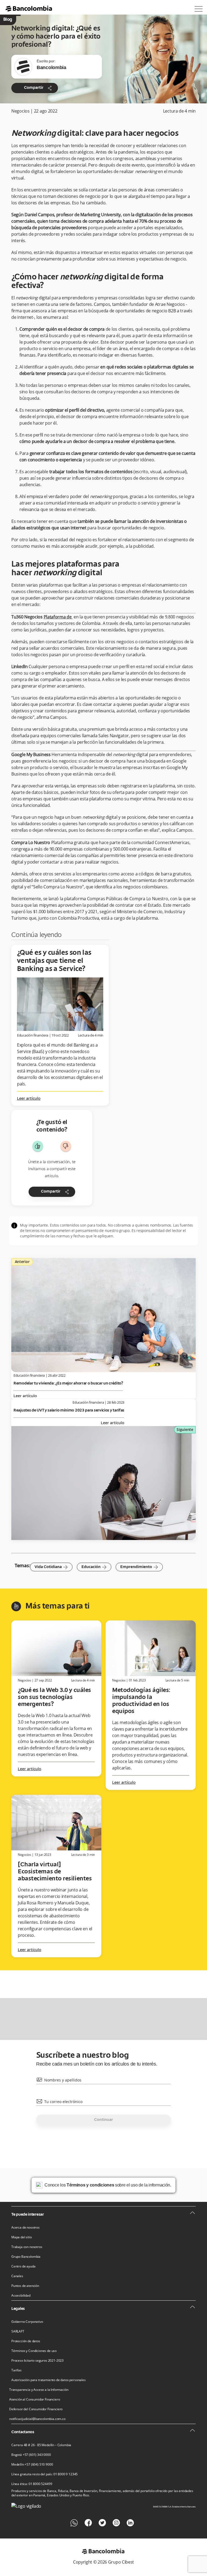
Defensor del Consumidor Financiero (36, 2409)
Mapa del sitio (22, 2237)
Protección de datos (26, 2341)
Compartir (38, 88)
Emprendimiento (139, 1567)
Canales (17, 2276)
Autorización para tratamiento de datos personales (49, 2380)
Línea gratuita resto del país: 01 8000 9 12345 (44, 2474)
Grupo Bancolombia (26, 2257)
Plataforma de (58, 617)
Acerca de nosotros (25, 2228)
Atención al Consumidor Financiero (34, 2399)
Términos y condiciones (90, 2185)
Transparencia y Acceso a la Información (39, 2390)
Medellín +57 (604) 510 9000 (32, 2465)
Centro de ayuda (23, 2266)
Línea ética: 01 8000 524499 (32, 2484)
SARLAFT (18, 2331)
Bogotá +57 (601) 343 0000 (31, 2455)
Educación (94, 1567)
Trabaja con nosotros (27, 2247)
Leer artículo (29, 1099)
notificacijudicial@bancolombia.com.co (37, 2419)
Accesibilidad (21, 2296)
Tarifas (16, 2370)
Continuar (103, 2120)
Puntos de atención (25, 2286)
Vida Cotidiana (51, 1567)
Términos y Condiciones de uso (34, 2351)
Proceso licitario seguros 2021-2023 (37, 2361)
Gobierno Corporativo (27, 2322)
